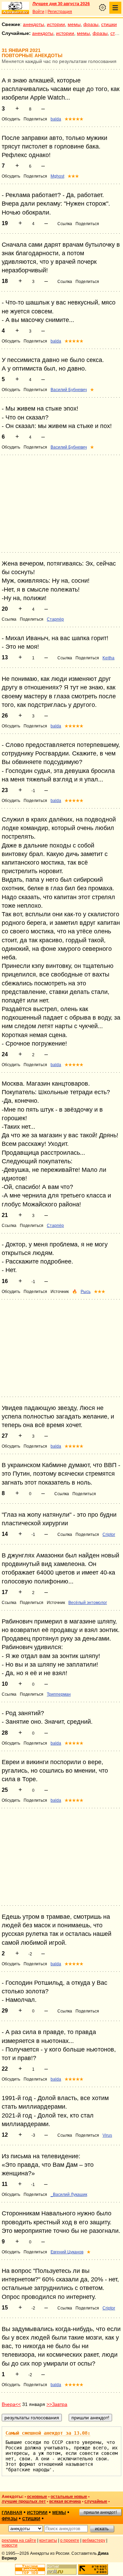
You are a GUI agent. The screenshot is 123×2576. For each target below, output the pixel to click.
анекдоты (33, 24)
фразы (91, 24)
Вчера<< (11, 2404)
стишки (109, 24)
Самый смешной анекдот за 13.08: (48, 2433)
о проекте (70, 2540)
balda (56, 119)
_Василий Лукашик (69, 2195)
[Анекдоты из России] (15, 8)
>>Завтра (57, 2404)
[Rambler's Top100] (30, 2569)
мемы (74, 24)
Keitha (108, 658)
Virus (107, 2135)
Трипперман (59, 1694)
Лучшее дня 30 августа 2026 (61, 4)
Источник (60, 1292)
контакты (48, 2540)
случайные (96, 2501)
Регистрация (60, 12)
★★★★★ (74, 119)
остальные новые (69, 2497)
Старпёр (55, 619)
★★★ (73, 176)
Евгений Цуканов (67, 2252)
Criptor (109, 1535)
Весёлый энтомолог (88, 1603)
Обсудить (11, 119)
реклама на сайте (19, 2540)
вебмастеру (94, 2540)
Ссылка (65, 224)
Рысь (86, 1292)
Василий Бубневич (69, 390)
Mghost (57, 176)
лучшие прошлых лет (24, 2501)
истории (56, 24)
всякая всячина (65, 2501)
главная (12, 2513)
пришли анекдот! (100, 2512)
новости (10, 2545)
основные (37, 2497)
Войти (38, 12)
